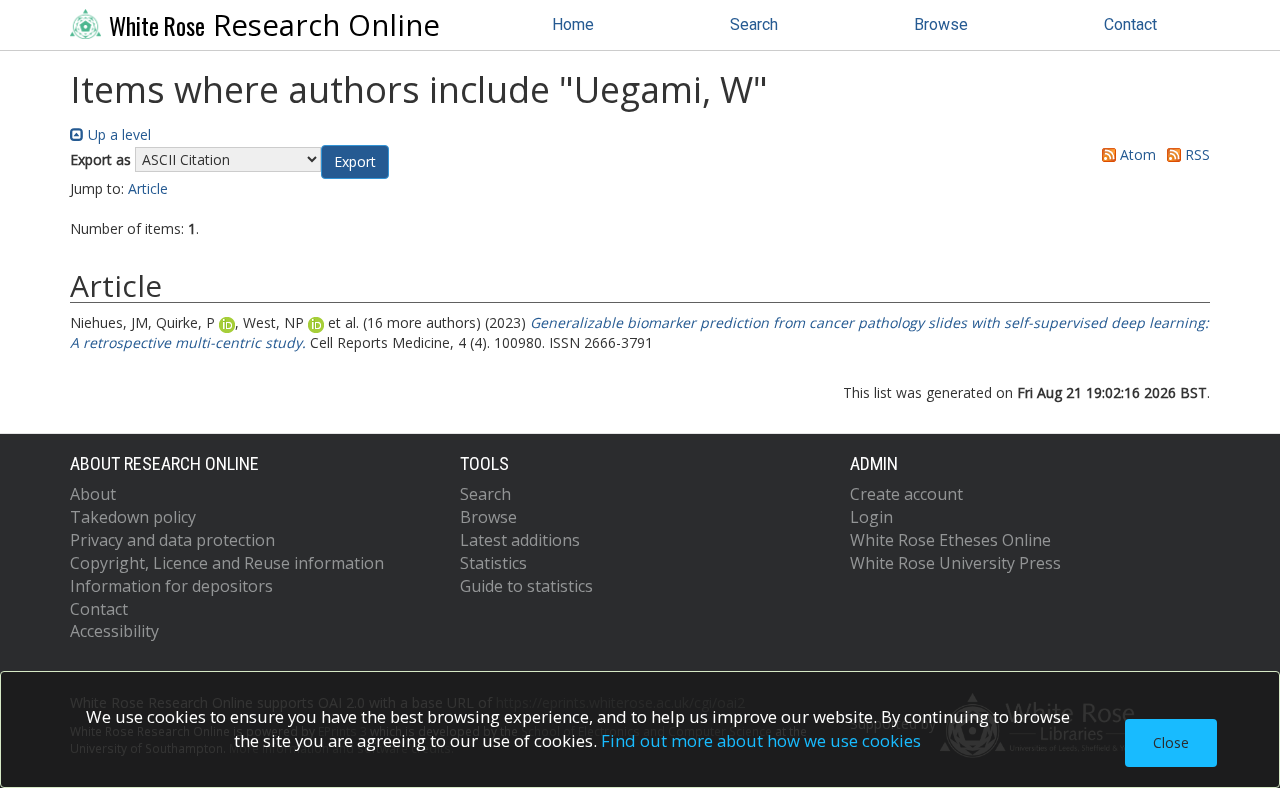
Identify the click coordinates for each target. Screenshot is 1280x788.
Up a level (117, 134)
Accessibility (114, 631)
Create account (906, 494)
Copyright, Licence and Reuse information (227, 563)
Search (754, 24)
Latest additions (520, 540)
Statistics (493, 563)
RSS (1195, 154)
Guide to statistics (526, 586)
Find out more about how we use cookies (761, 740)
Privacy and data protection (172, 540)
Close (1171, 742)
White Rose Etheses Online (950, 540)
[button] (355, 162)
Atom (1136, 154)
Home (573, 24)
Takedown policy (133, 517)
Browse (941, 24)
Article (148, 188)
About (93, 494)
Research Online (274, 25)
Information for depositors (171, 586)
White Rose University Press (955, 563)
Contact (1130, 24)
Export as (100, 159)
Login (871, 517)
